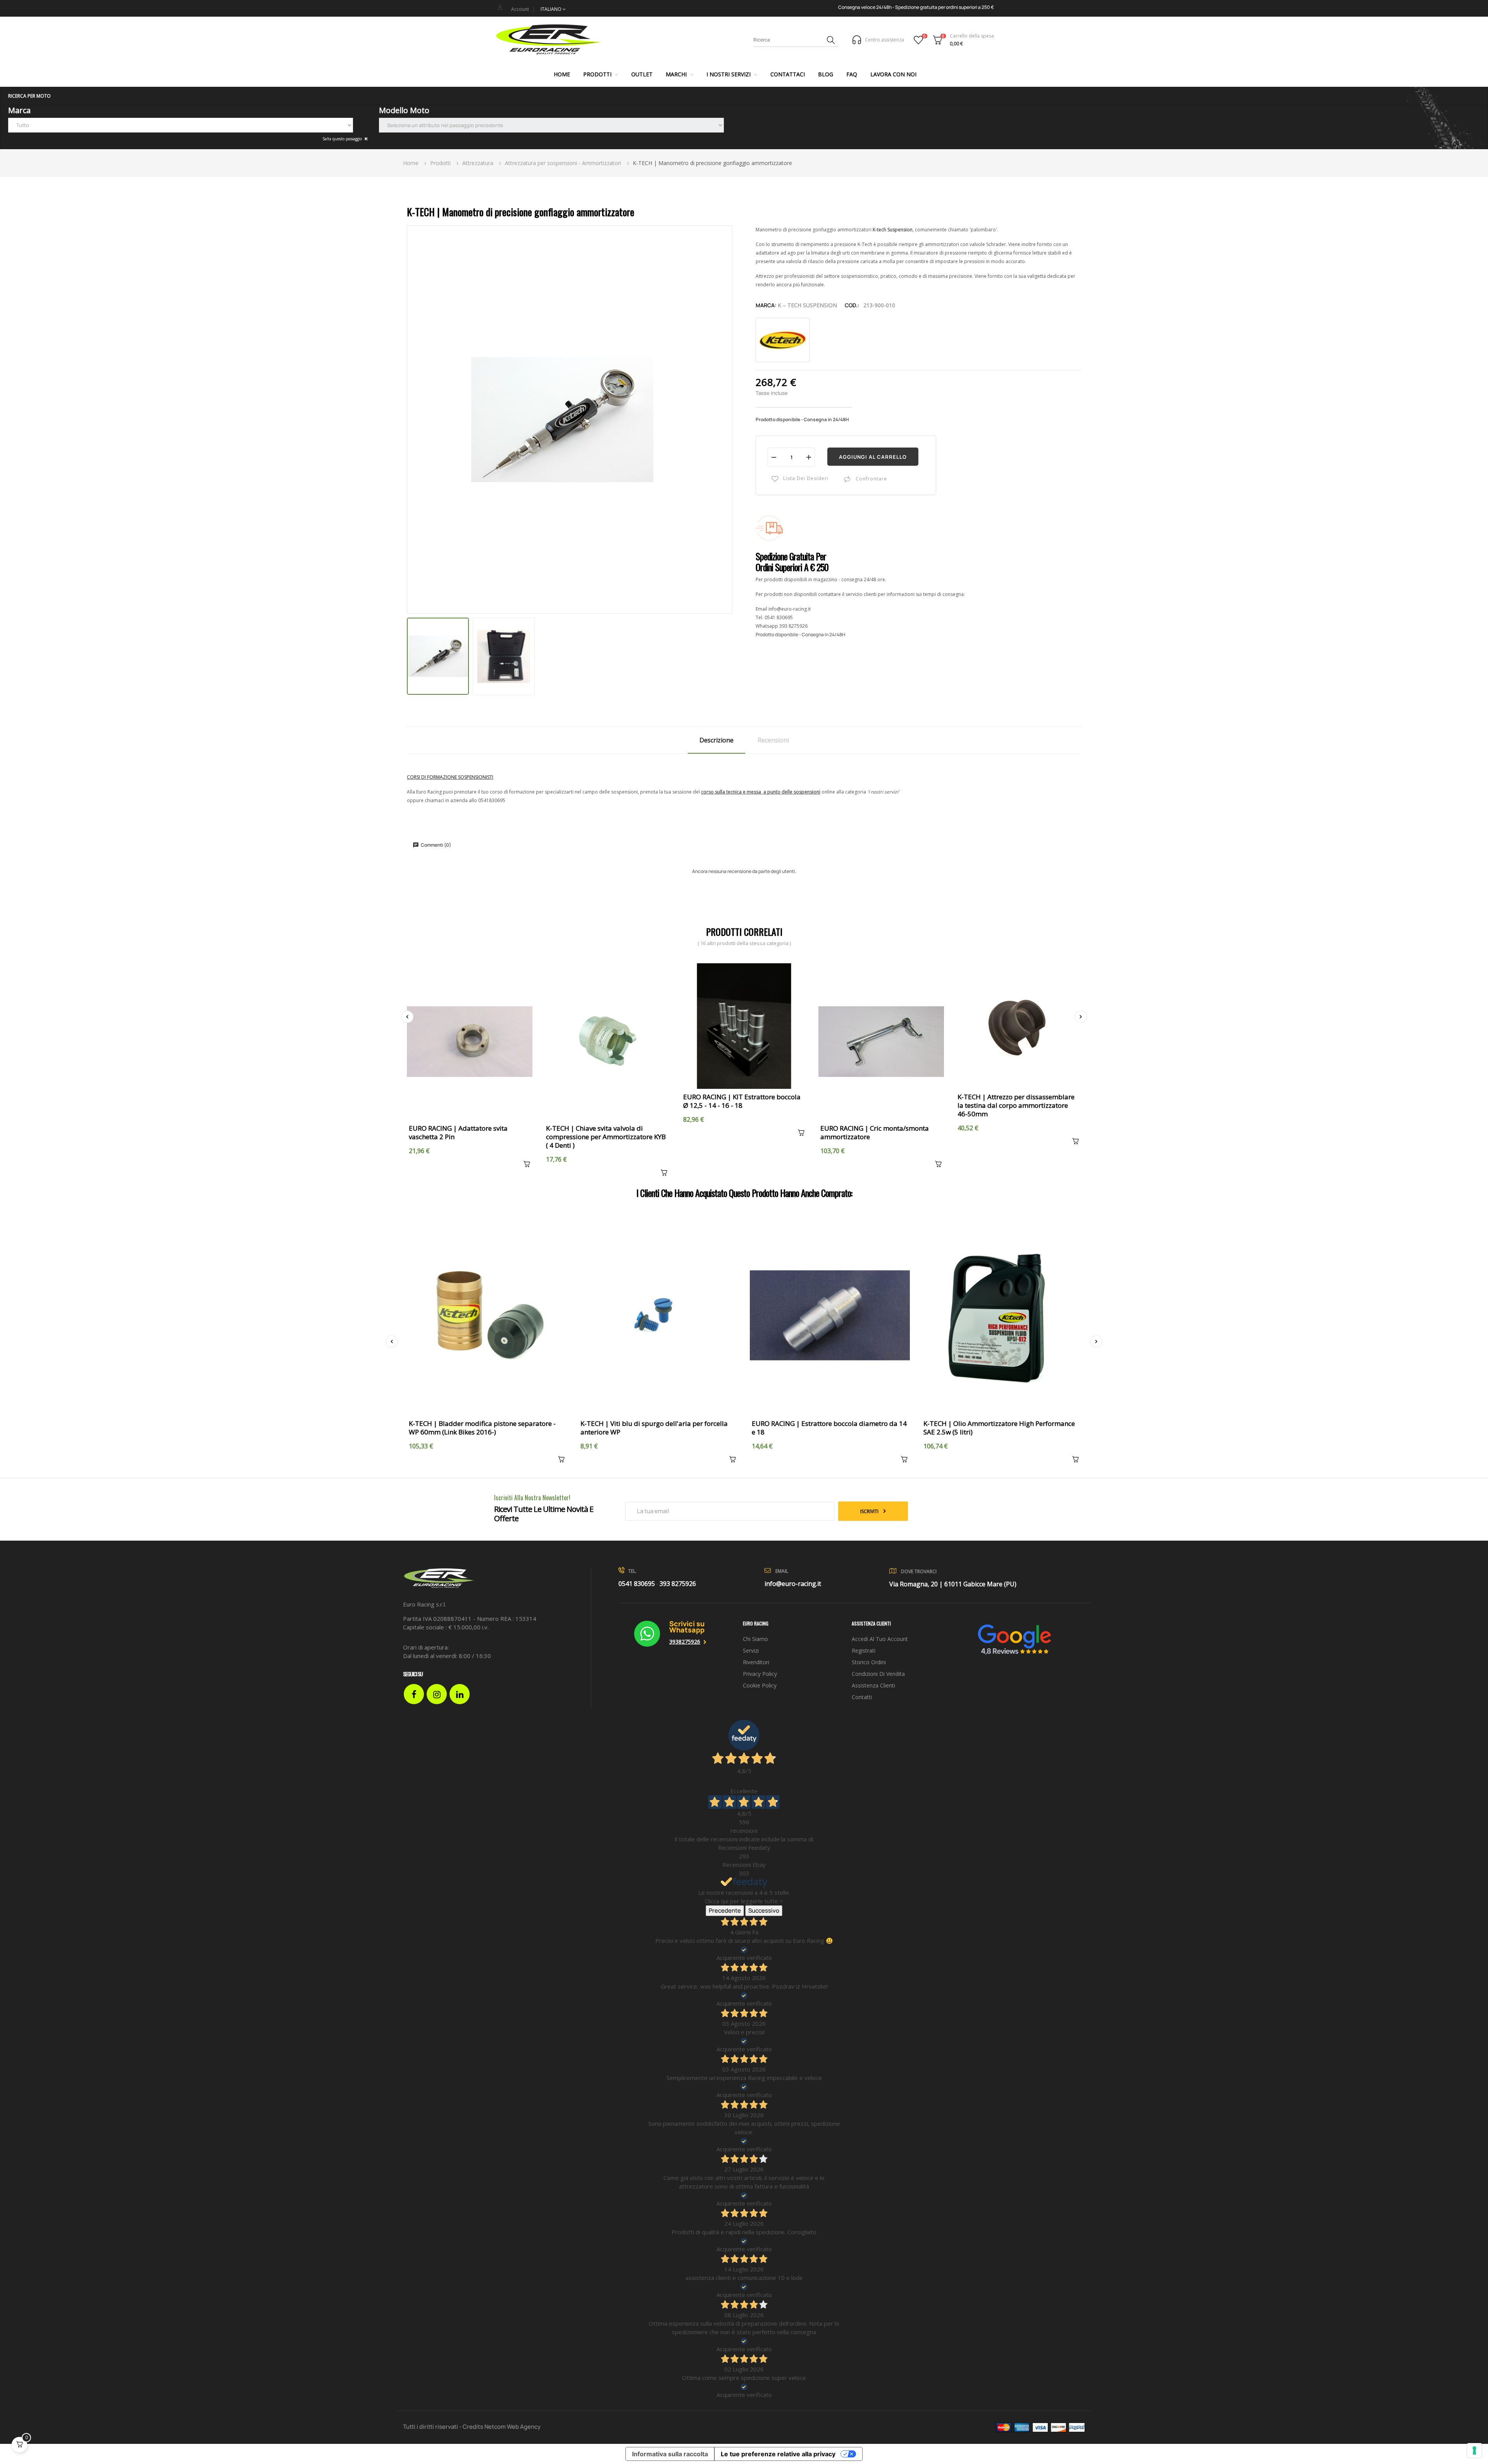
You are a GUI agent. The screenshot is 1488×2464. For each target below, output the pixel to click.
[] (525, 1165)
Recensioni (773, 740)
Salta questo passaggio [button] (343, 139)
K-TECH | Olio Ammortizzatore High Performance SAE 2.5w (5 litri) (999, 1428)
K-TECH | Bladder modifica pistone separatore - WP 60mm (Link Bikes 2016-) (482, 1428)
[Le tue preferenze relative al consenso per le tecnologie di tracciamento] (1474, 2450)
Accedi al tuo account (880, 1639)
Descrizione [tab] (716, 740)
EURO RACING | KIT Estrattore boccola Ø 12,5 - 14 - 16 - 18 (742, 1101)
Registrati (864, 1650)
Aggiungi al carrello (873, 457)
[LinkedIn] (460, 1694)
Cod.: (852, 305)
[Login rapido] (500, 7)
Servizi (751, 1650)
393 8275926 (793, 626)
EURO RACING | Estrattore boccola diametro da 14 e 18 (829, 1428)
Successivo (764, 1910)
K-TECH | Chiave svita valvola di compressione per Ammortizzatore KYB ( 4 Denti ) (606, 1137)
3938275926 (685, 1642)
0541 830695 (779, 617)
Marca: (766, 305)
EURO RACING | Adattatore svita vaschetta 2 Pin (458, 1133)
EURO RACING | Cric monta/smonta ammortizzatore (875, 1133)
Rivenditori (756, 1662)
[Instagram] (437, 1694)
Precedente (725, 1910)
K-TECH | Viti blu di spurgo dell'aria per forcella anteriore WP (654, 1428)
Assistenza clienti (873, 1685)
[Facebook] (414, 1694)
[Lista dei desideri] (919, 40)
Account (520, 9)
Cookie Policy (760, 1685)
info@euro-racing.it (790, 609)
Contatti (862, 1697)
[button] (744, 96)
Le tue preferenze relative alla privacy (778, 2454)
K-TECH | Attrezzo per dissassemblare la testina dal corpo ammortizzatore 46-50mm (1016, 1105)
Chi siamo (755, 1639)
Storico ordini (869, 1662)
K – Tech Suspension (807, 305)
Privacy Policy (760, 1674)
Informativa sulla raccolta (670, 2454)
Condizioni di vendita (878, 1674)
